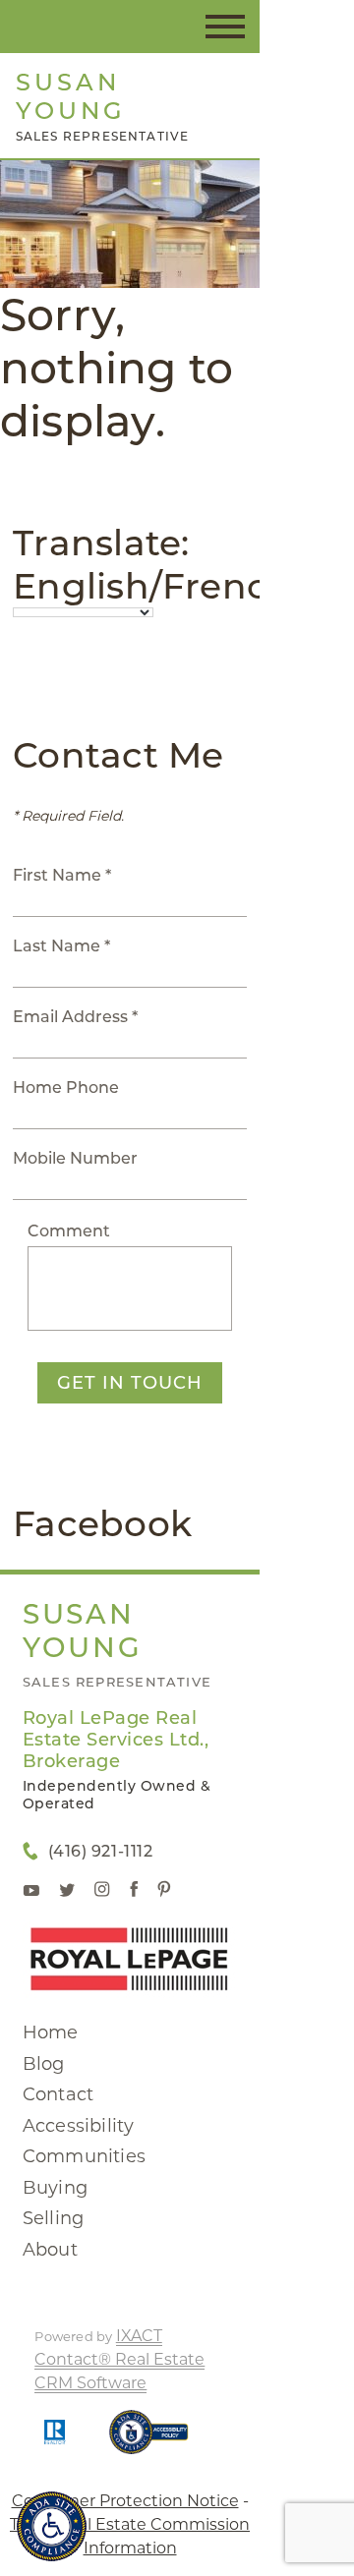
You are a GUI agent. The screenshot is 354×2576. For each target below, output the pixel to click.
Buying (55, 2188)
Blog (44, 2064)
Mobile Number (75, 1158)
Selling (53, 2218)
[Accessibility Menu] (52, 2526)
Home (51, 2032)
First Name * (62, 875)
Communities (84, 2156)
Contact (58, 2094)
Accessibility (79, 2126)
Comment (69, 1231)
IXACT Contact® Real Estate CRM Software (119, 2359)
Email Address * (75, 1017)
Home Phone (66, 1088)
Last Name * (61, 946)
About (50, 2250)
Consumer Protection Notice (125, 2501)
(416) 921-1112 (100, 1851)
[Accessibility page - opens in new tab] (149, 2442)
